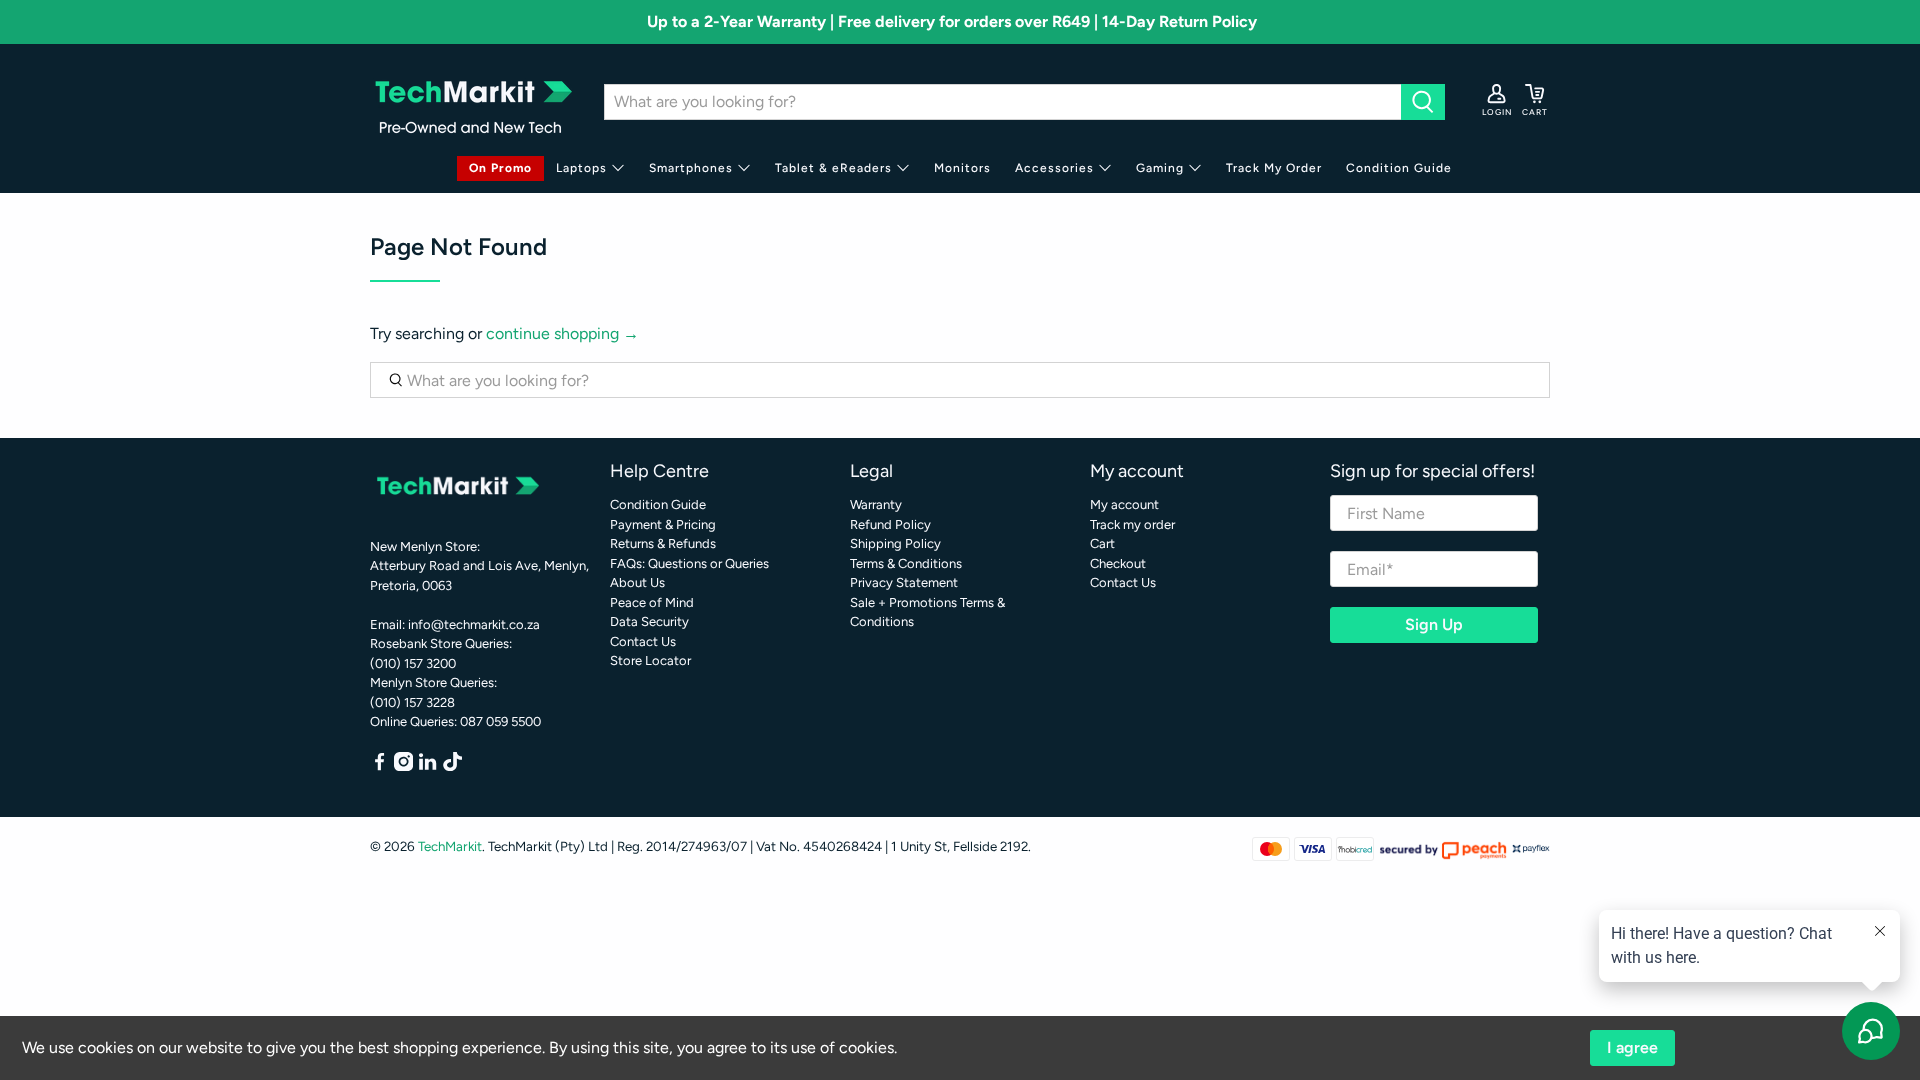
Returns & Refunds (663, 543)
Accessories (1054, 168)
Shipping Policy (895, 543)
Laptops (581, 168)
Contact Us (643, 641)
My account (1124, 504)
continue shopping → (562, 333)
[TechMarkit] (472, 101)
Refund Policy (890, 524)
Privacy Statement (904, 582)
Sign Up (1434, 624)
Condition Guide (1399, 168)
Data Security (649, 621)
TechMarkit (450, 846)
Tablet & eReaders (833, 168)
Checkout (1118, 563)
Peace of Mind (652, 602)
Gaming (1160, 168)
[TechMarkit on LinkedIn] (427, 766)
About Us (637, 582)
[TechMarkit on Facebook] (379, 766)
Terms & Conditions (906, 563)
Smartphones (691, 168)
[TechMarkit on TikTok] (452, 766)
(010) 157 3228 (412, 702)
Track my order (1132, 524)
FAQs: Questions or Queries (689, 563)
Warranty (876, 504)
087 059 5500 (500, 721)
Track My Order (1274, 168)
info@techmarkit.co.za (474, 624)
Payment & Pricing (663, 524)
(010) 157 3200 (413, 663)
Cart (1102, 543)
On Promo (500, 168)
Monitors (962, 168)
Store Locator (650, 660)
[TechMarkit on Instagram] (403, 766)
